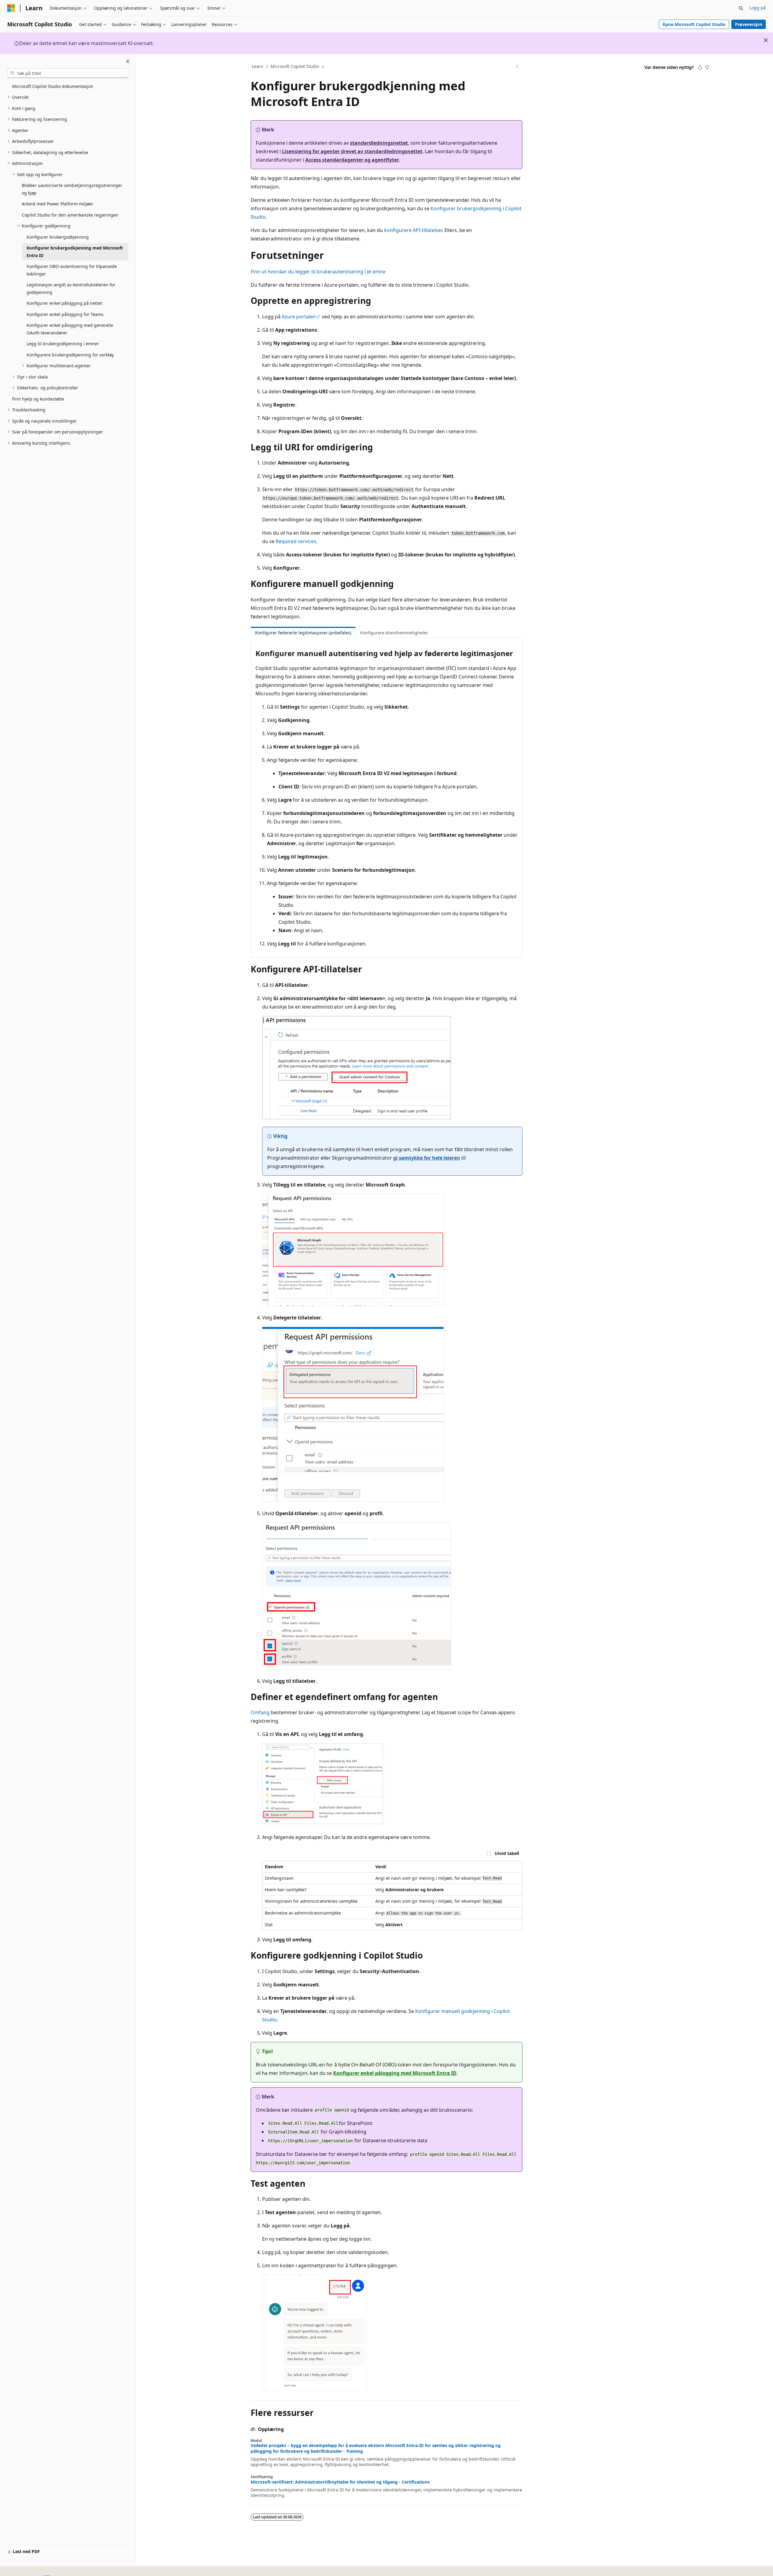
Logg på (758, 8)
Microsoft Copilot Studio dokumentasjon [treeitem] (53, 86)
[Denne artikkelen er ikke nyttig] (707, 67)
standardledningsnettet (379, 143)
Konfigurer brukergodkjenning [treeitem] (58, 237)
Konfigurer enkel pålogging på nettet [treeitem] (64, 303)
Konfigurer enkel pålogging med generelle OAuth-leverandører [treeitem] (70, 329)
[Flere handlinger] (517, 67)
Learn (258, 66)
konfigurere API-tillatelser (413, 230)
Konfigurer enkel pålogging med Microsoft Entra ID (395, 2073)
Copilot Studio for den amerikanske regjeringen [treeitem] (70, 215)
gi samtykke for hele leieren (427, 1158)
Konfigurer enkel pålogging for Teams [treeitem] (65, 314)
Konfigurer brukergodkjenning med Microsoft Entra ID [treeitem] (75, 252)
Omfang (260, 1712)
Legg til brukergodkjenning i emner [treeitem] (63, 344)
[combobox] (68, 73)
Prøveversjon (749, 24)
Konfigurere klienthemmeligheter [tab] (394, 633)
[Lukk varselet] (766, 40)
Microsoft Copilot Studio (295, 66)
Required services (296, 541)
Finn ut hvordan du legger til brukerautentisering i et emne (318, 272)
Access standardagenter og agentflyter (352, 160)
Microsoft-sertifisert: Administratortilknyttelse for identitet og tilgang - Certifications (340, 2482)
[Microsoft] (11, 8)
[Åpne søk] (741, 8)
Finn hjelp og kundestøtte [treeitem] (38, 399)
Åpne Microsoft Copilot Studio (694, 24)
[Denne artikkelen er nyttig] (700, 67)
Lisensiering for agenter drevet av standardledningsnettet (352, 151)
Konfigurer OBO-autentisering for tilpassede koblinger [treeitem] (72, 270)
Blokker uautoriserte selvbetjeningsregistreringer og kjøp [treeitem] (72, 189)
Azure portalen (299, 317)
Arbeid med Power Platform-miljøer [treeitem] (58, 204)
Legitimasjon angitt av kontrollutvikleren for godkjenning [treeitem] (71, 288)
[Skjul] (128, 61)
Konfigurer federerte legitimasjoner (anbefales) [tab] (303, 633)
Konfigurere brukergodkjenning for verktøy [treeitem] (70, 355)
